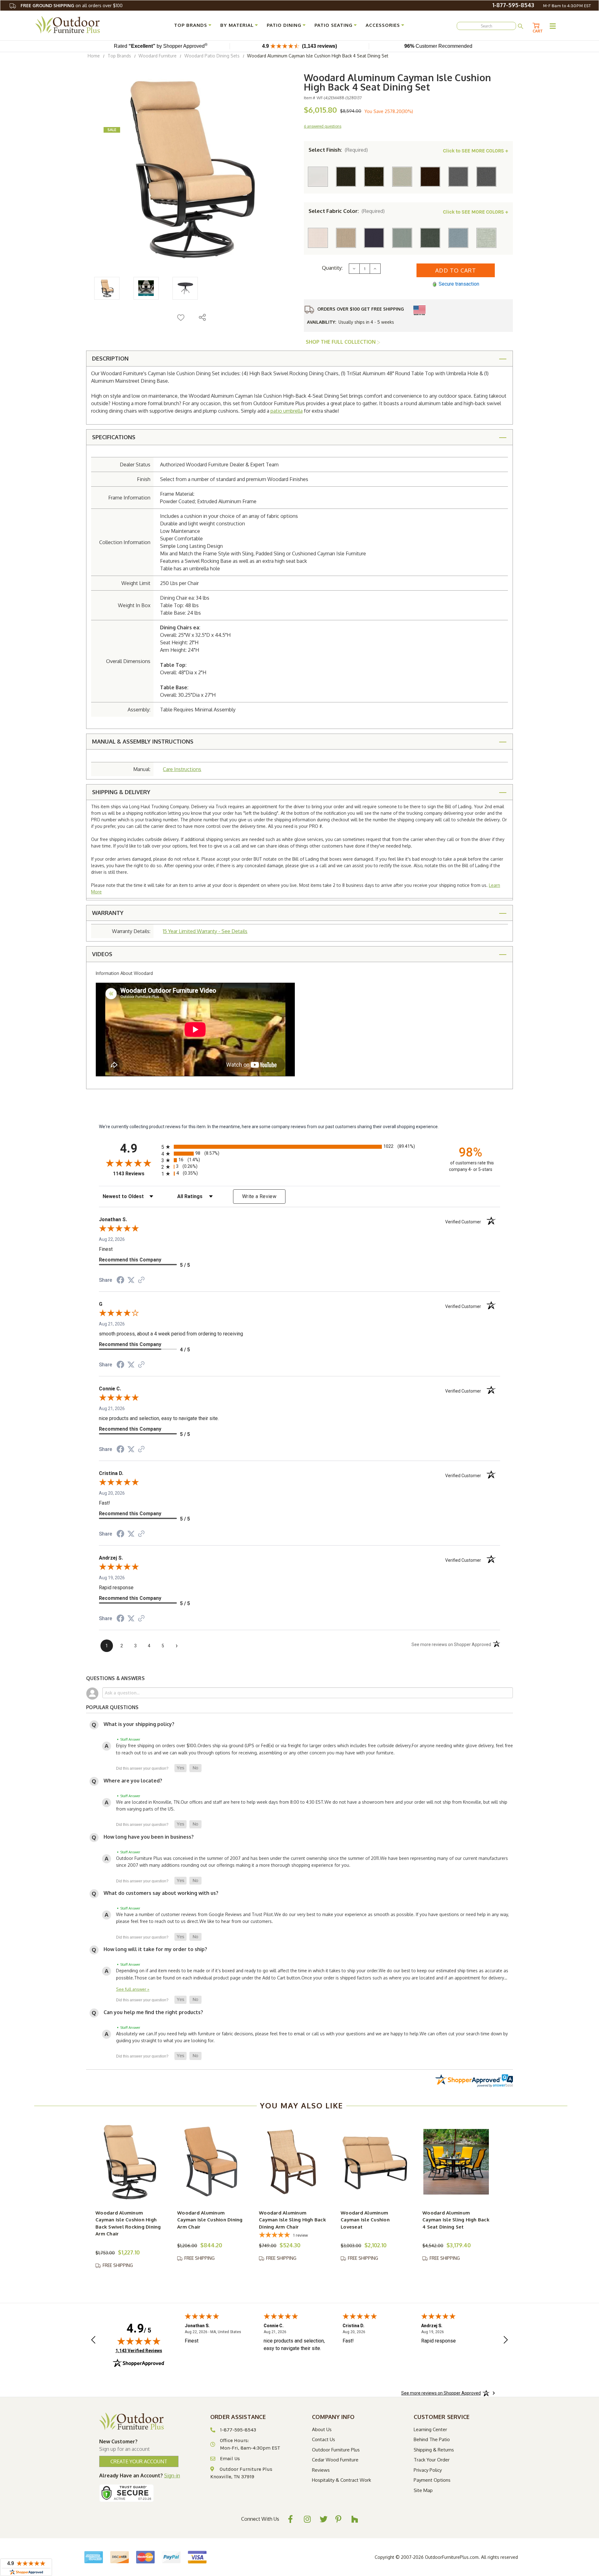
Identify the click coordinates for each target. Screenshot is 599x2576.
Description (110, 358)
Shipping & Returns (434, 2450)
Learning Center (430, 2429)
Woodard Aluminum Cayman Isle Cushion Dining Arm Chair (210, 2220)
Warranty (108, 913)
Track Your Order (432, 2460)
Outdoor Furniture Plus (336, 2450)
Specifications (114, 437)
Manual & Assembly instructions (143, 741)
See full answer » (133, 1989)
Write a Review (259, 1196)
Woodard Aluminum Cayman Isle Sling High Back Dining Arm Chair (292, 2220)
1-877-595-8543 (513, 5)
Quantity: (332, 268)
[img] (139, 2341)
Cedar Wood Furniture (335, 2460)
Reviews (321, 2470)
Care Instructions (182, 769)
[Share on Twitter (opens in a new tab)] (131, 1280)
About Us (322, 2429)
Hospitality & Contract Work (341, 2480)
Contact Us (324, 2439)
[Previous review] (93, 2340)
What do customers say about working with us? (161, 1893)
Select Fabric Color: (347, 211)
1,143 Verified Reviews (139, 2350)
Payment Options (432, 2480)
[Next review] (506, 2340)
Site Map (423, 2490)
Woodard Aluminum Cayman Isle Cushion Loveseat (365, 2220)
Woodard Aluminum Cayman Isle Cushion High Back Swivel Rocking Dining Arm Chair (128, 2223)
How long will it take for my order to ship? (155, 1949)
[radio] (299, 1147)
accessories (383, 25)
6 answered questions (323, 126)
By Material (237, 25)
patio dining (284, 25)
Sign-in (172, 2475)
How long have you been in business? (149, 1837)
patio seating (334, 25)
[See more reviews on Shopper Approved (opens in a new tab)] (141, 1281)
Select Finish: (338, 150)
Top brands (191, 25)
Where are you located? (133, 1781)
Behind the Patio (432, 2439)
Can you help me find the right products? (153, 2012)
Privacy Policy (428, 2470)
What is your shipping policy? (139, 1724)
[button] (180, 1768)
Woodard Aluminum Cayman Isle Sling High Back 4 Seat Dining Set (456, 2220)
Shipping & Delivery (121, 792)
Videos (102, 954)
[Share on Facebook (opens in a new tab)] (120, 1281)
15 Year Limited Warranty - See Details (205, 931)
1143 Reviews (136, 1174)
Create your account (139, 2461)
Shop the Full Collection (341, 342)
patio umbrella (287, 411)
